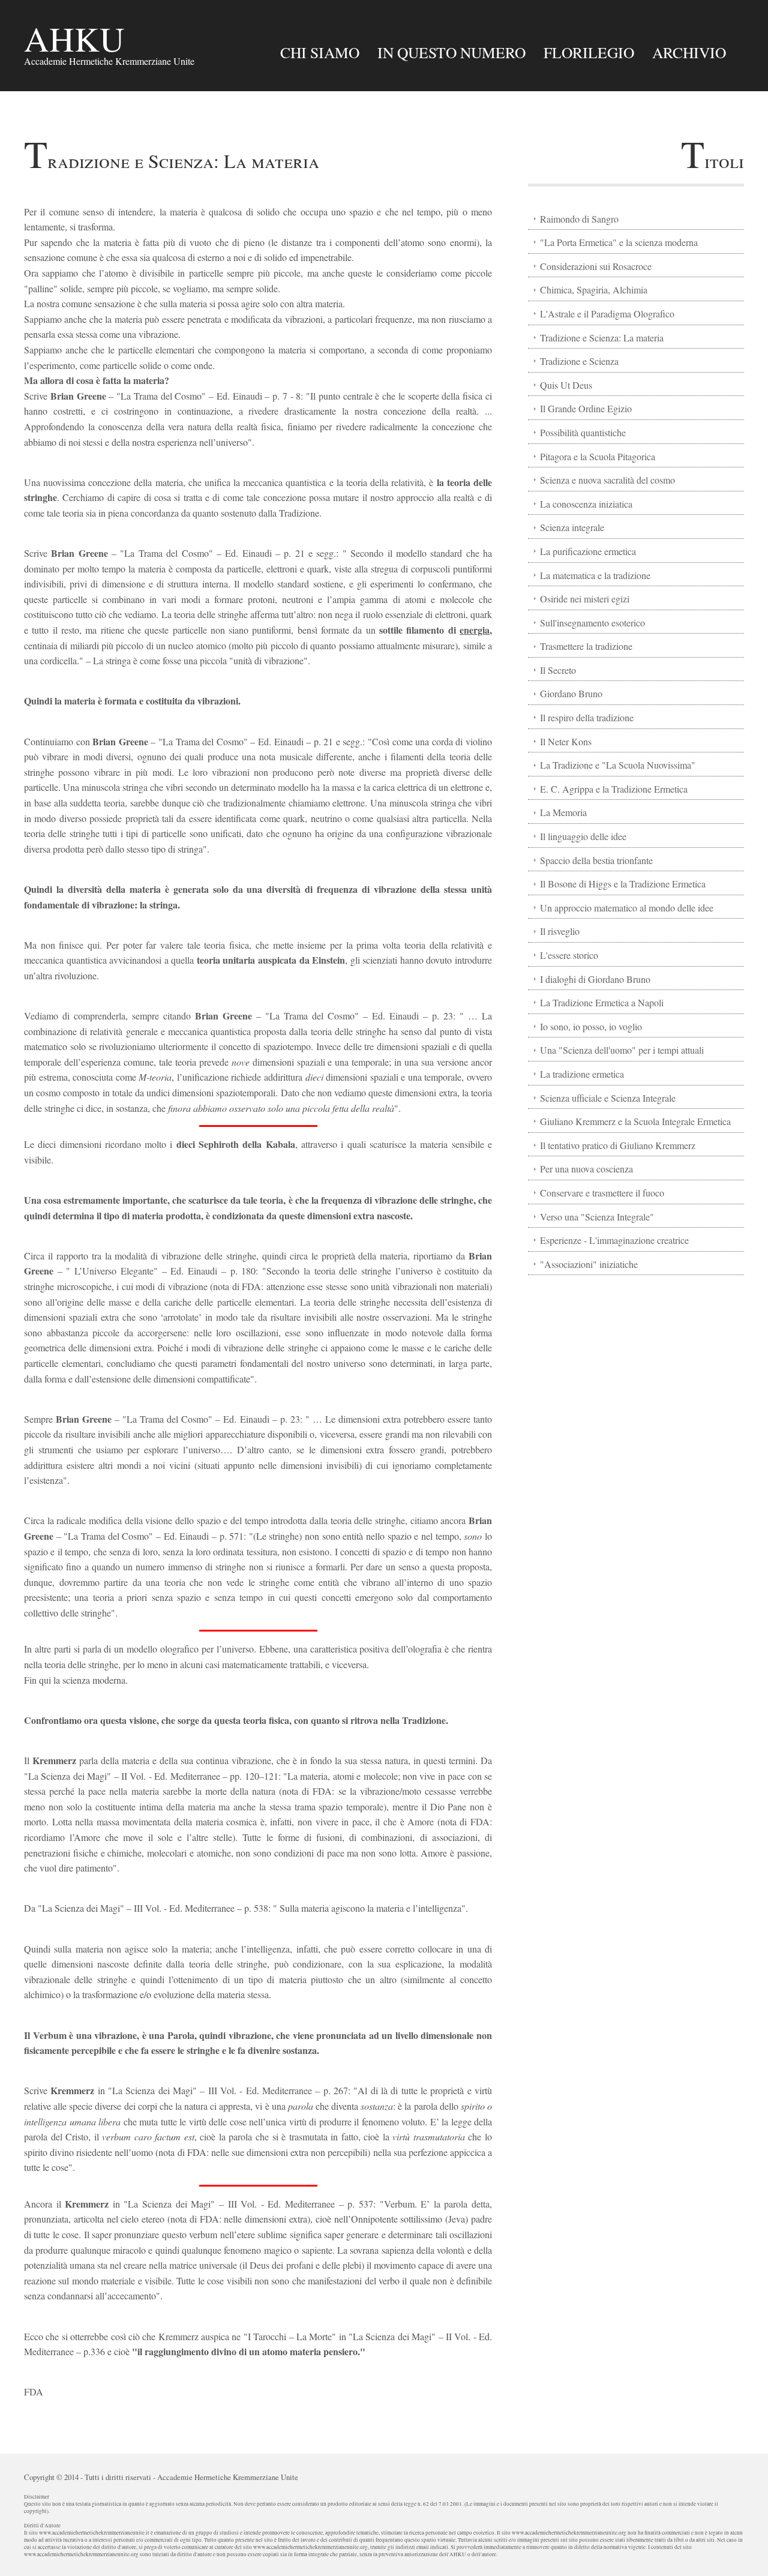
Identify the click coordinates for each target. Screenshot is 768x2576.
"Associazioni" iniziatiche (589, 1264)
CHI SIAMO (320, 52)
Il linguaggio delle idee (583, 836)
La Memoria (563, 812)
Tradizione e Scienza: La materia (602, 338)
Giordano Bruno (571, 693)
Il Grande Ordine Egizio (586, 408)
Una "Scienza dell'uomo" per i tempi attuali (622, 1050)
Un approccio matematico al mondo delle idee (627, 908)
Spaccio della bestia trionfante (596, 860)
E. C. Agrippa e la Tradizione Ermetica (614, 789)
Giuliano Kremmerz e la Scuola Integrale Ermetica (635, 1121)
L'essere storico (569, 955)
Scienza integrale (572, 527)
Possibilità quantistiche (583, 432)
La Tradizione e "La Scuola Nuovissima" (618, 765)
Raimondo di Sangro (579, 219)
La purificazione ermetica (588, 551)
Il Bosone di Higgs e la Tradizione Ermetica (623, 884)
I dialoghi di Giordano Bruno (595, 979)
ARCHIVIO (689, 52)
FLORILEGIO (589, 52)
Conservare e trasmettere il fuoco (602, 1193)
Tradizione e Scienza (579, 361)
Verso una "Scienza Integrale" (597, 1217)
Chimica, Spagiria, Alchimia (594, 290)
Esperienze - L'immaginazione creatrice (614, 1240)
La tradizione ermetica (582, 1074)
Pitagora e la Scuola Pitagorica (598, 456)
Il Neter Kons (566, 741)
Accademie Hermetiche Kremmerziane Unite (228, 2477)
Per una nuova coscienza (586, 1169)
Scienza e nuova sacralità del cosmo (607, 480)
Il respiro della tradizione (587, 717)
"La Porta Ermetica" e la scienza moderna (619, 242)
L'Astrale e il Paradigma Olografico (607, 314)
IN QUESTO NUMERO (451, 52)
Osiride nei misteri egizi (585, 599)
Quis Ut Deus (566, 385)
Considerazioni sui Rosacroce (596, 266)
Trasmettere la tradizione (586, 646)
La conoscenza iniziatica (586, 504)
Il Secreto (558, 670)
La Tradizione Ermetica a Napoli (602, 1002)
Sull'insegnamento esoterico (592, 623)
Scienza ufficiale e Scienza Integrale (608, 1098)
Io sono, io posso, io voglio (591, 1026)
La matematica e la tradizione (595, 575)
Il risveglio (560, 931)
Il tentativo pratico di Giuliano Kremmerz (618, 1145)
